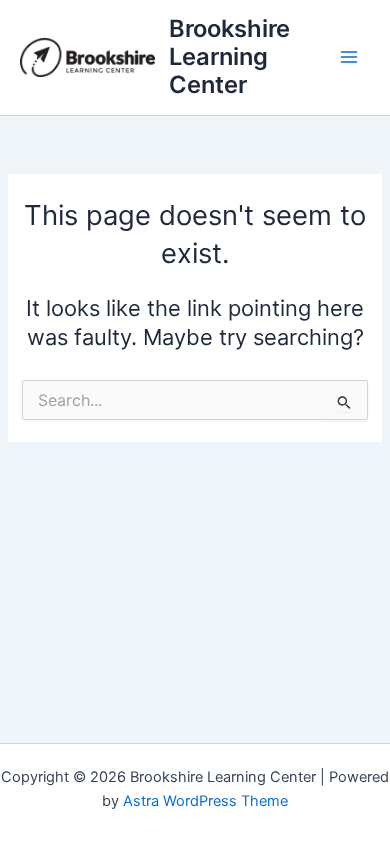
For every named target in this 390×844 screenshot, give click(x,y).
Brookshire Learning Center (229, 57)
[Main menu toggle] (349, 57)
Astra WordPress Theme (205, 801)
